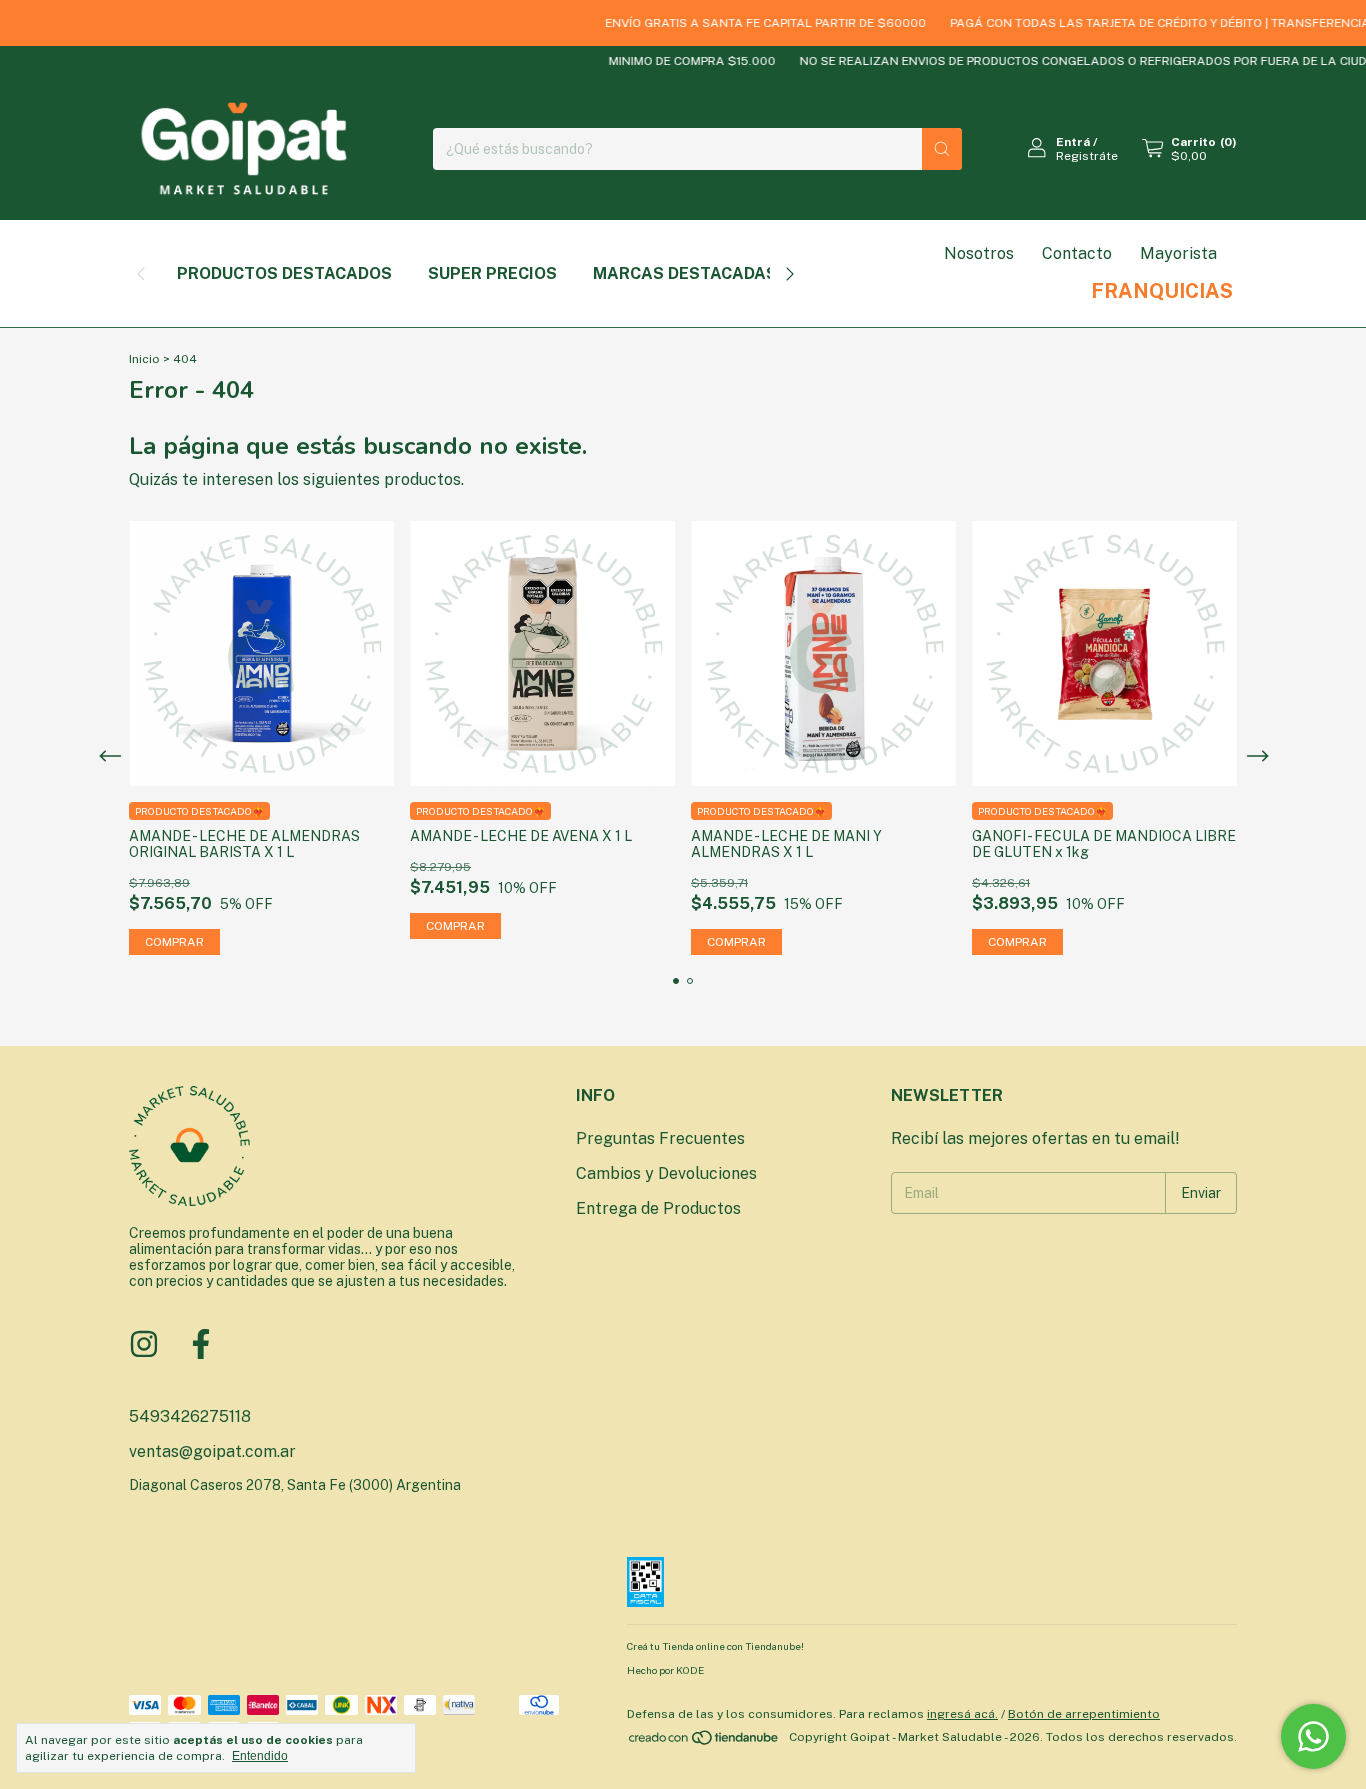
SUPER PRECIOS (492, 273)
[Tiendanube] (704, 1742)
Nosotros (979, 253)
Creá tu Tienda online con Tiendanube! (715, 1646)
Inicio (144, 359)
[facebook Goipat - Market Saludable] (201, 1344)
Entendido (260, 1756)
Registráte (1087, 156)
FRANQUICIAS (1162, 291)
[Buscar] (942, 149)
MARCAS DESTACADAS (685, 273)
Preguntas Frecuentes (660, 1138)
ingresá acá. (962, 1714)
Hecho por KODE (665, 1670)
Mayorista (1178, 253)
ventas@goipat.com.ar (212, 1451)
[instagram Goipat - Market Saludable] (144, 1344)
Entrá (1073, 142)
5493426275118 (190, 1416)
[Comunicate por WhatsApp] (1313, 1736)
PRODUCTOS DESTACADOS (284, 273)
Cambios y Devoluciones (666, 1173)
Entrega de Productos (658, 1208)
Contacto (1077, 253)
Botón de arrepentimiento (1084, 1714)
